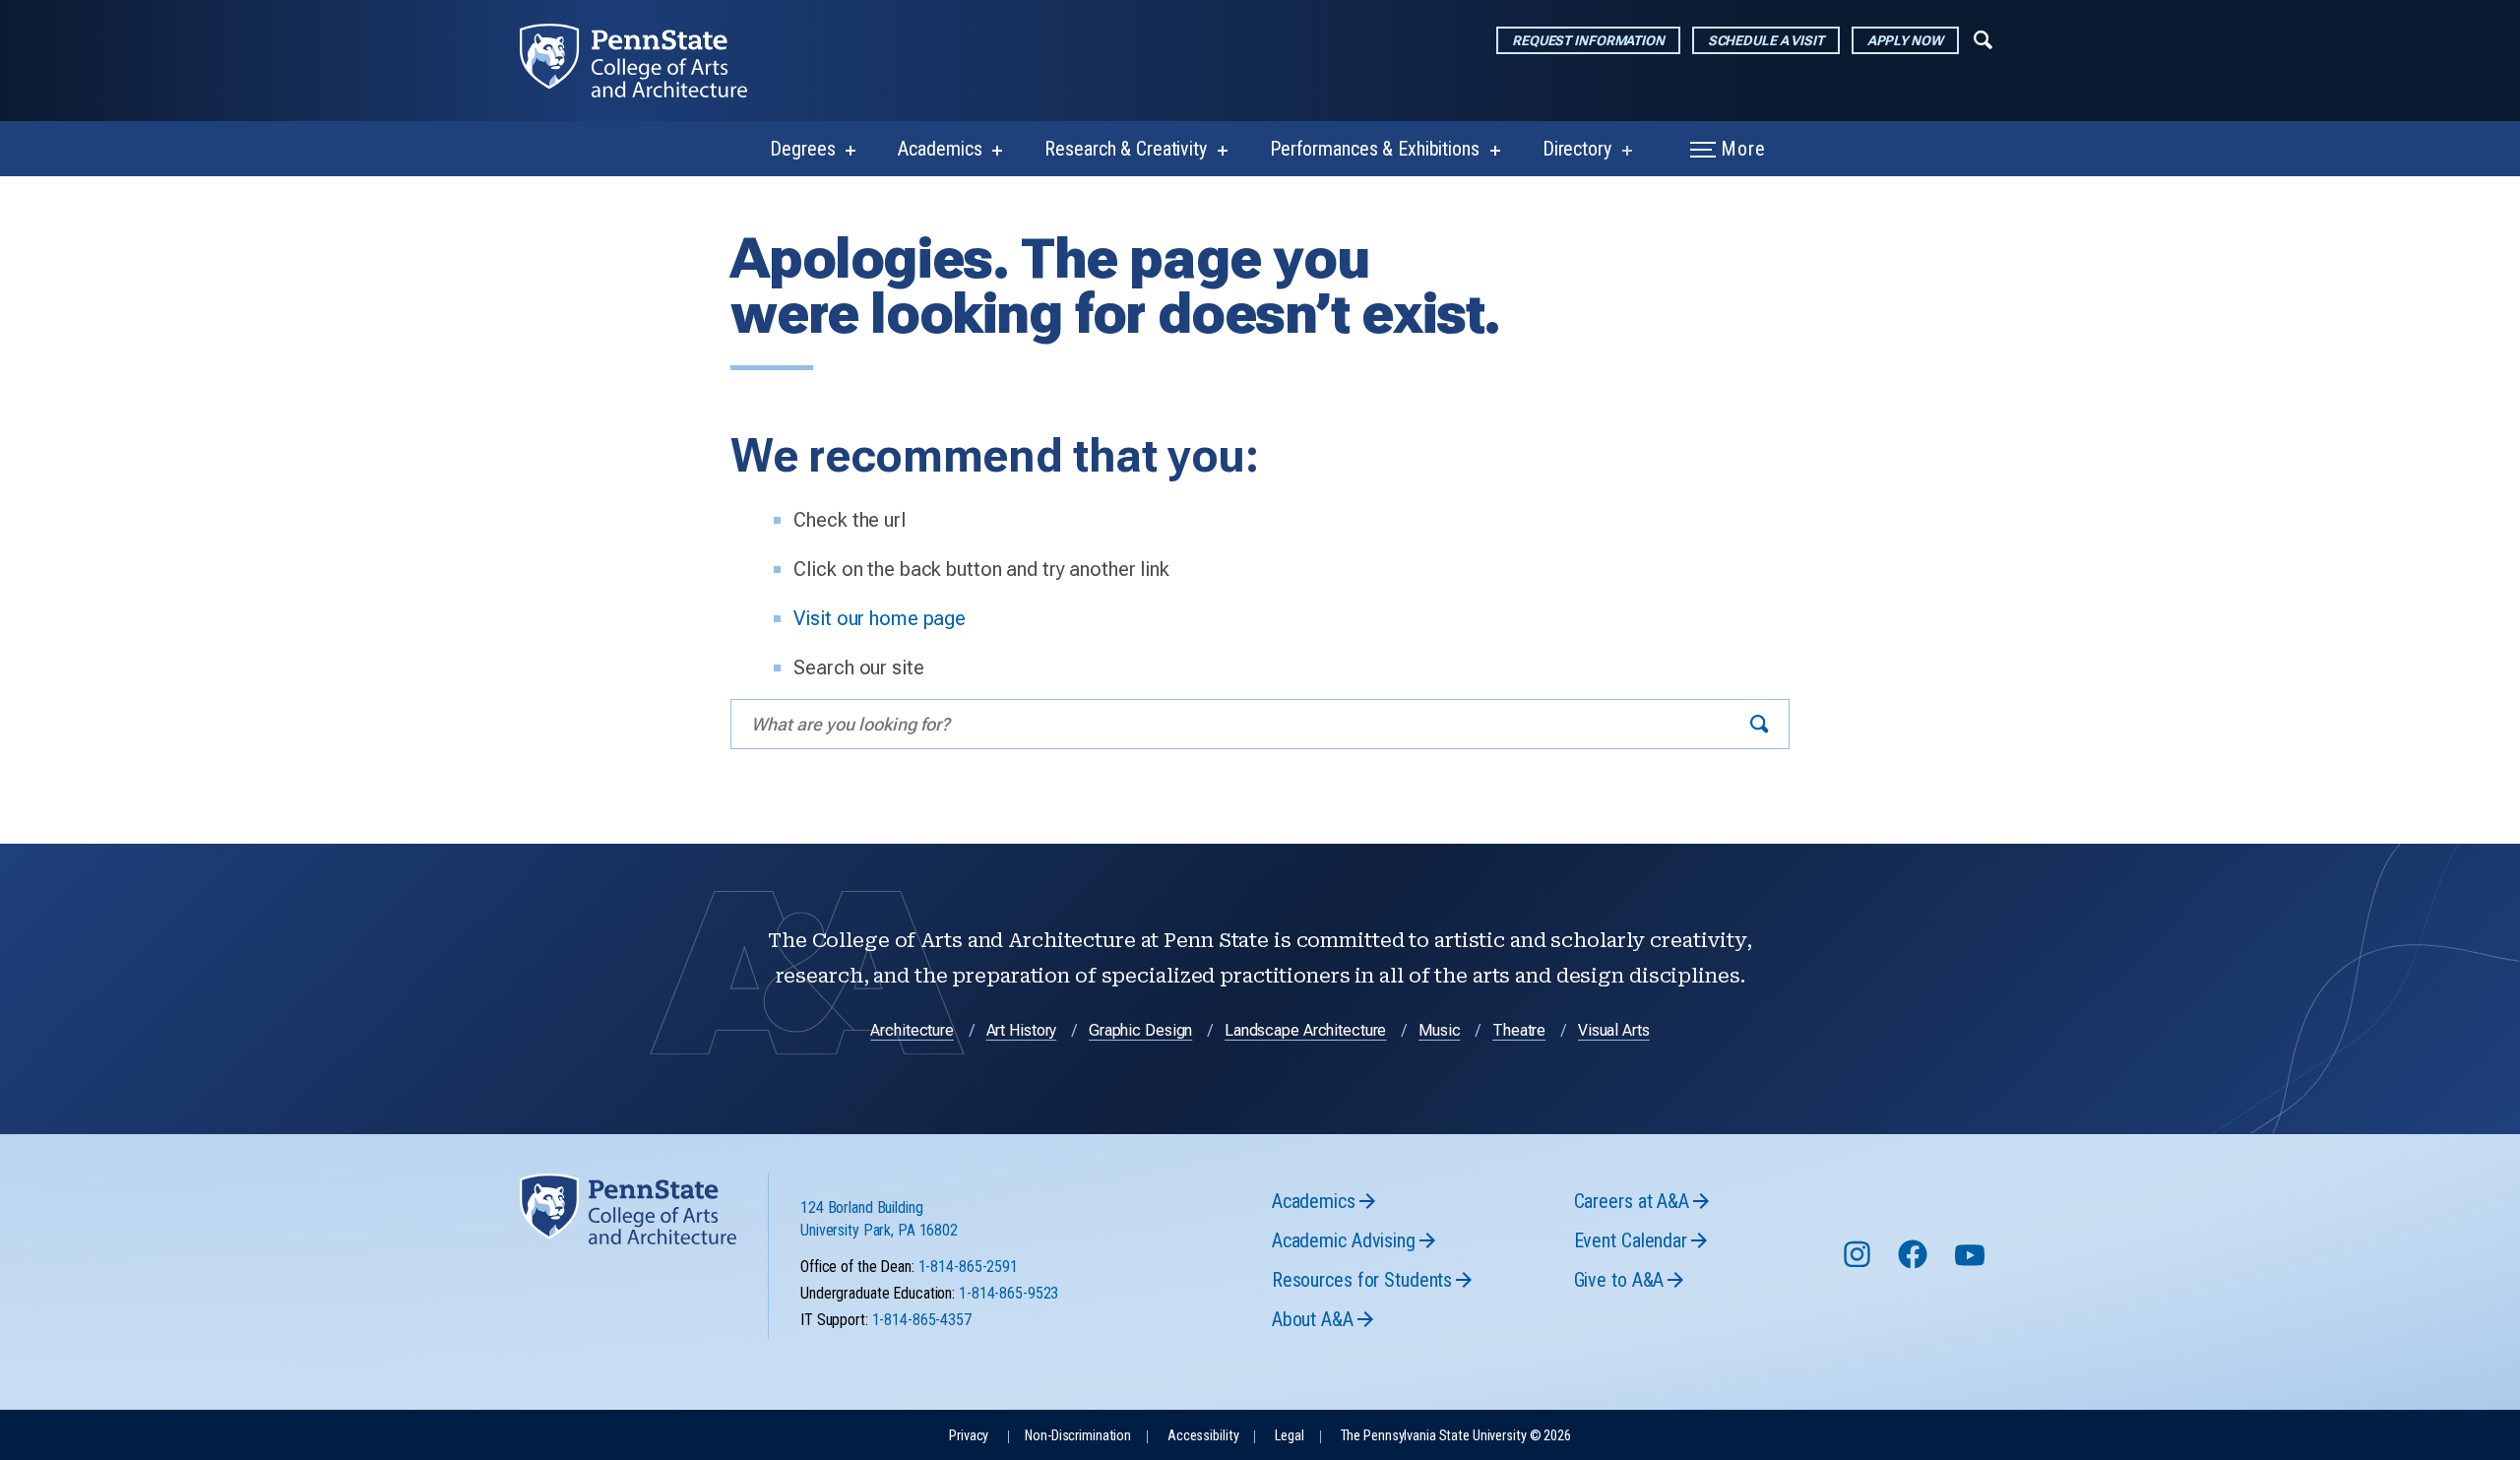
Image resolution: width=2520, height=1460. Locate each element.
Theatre (1519, 1030)
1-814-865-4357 (922, 1320)
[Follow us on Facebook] (1915, 1264)
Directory (1577, 149)
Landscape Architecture (1305, 1030)
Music (1439, 1030)
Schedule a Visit (1766, 40)
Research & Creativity (1125, 149)
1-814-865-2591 (968, 1267)
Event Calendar (1631, 1240)
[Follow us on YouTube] (1972, 1264)
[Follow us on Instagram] (1859, 1264)
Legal (1289, 1436)
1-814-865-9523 (1008, 1293)
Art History (1022, 1030)
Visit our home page (880, 618)
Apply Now (1905, 40)
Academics (940, 149)
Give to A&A (1619, 1280)
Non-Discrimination (1078, 1436)
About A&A (1313, 1319)
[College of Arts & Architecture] (649, 61)
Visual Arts (1614, 1030)
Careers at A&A (1632, 1201)
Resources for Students (1362, 1280)
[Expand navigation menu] (1983, 38)
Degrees (802, 149)
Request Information (1588, 40)
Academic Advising (1344, 1240)
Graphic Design (1140, 1030)
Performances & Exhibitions (1375, 149)
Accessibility (1203, 1436)
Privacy (969, 1436)
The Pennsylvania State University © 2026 (1456, 1436)
